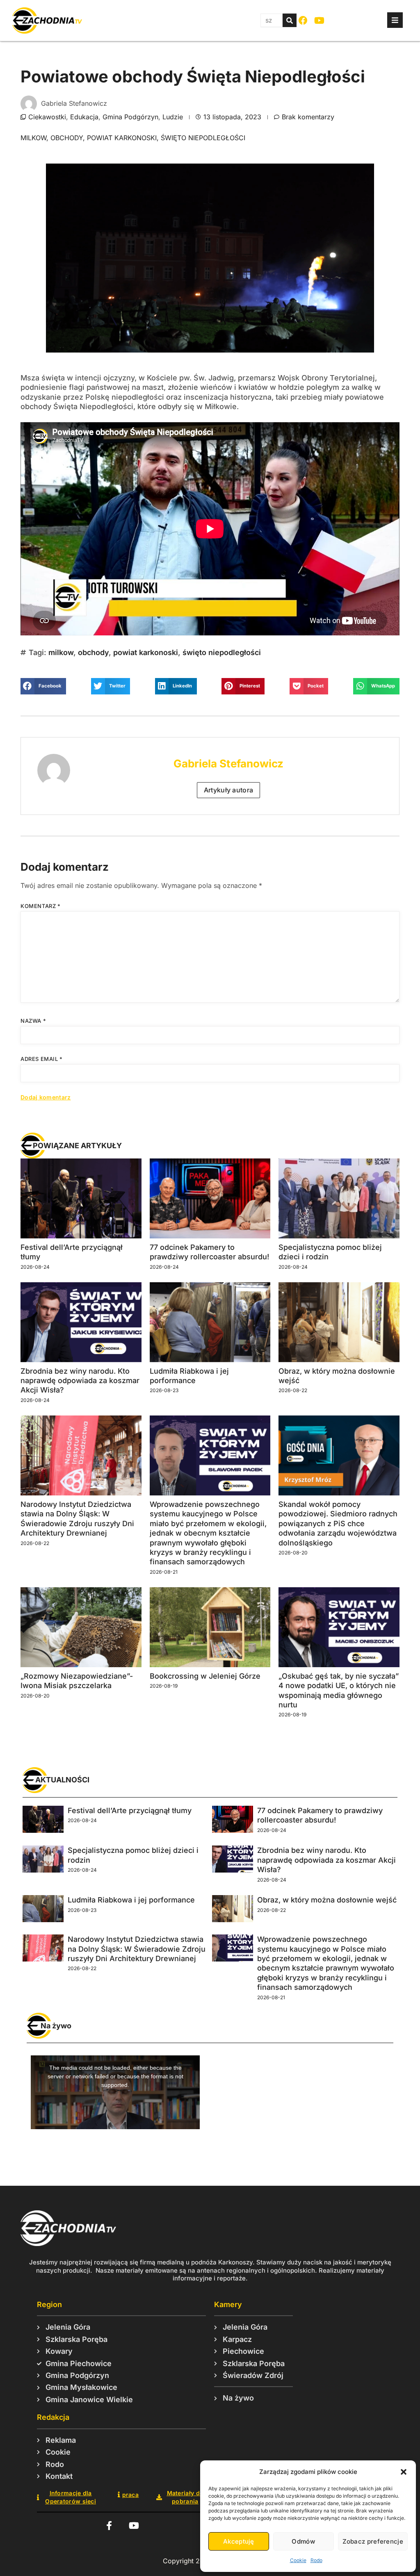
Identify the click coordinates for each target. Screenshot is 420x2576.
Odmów (303, 2541)
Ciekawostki (47, 117)
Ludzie (173, 117)
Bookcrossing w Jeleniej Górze (205, 1676)
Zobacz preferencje (373, 2541)
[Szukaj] (290, 20)
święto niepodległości (203, 138)
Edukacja (84, 117)
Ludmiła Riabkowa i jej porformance (131, 1900)
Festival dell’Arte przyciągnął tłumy (130, 1810)
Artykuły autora (229, 790)
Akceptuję (239, 2541)
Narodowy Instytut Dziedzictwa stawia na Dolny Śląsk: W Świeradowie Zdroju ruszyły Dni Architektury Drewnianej (137, 1949)
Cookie (298, 2560)
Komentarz (41, 906)
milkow (33, 138)
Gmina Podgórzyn (130, 117)
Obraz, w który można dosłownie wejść (327, 1900)
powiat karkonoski (122, 138)
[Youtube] (319, 21)
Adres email (42, 1059)
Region (49, 2304)
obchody (67, 138)
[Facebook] (303, 21)
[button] (404, 2472)
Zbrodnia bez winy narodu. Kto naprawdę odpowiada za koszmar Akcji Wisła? (80, 1381)
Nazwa (33, 1021)
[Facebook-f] (109, 2526)
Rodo (316, 2560)
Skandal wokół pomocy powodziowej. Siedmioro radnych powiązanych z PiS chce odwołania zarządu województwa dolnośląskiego (338, 1524)
